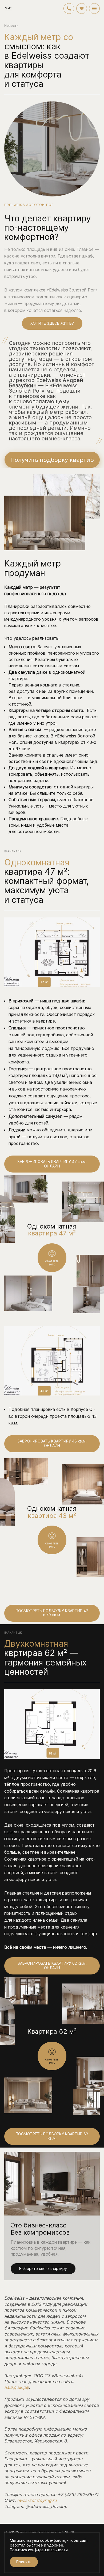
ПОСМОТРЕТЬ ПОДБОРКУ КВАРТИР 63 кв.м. (52, 2136)
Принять (24, 2562)
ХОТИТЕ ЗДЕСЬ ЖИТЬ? (52, 323)
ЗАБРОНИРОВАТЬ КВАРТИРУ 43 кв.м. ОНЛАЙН (52, 1443)
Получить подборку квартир (52, 460)
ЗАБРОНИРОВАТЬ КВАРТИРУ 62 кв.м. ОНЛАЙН (52, 1965)
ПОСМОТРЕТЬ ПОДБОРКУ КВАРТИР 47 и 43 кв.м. (52, 1613)
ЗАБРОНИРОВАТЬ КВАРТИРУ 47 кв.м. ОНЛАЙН (52, 1164)
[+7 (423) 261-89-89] (69, 8)
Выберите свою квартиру (43, 2268)
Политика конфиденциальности (39, 2550)
